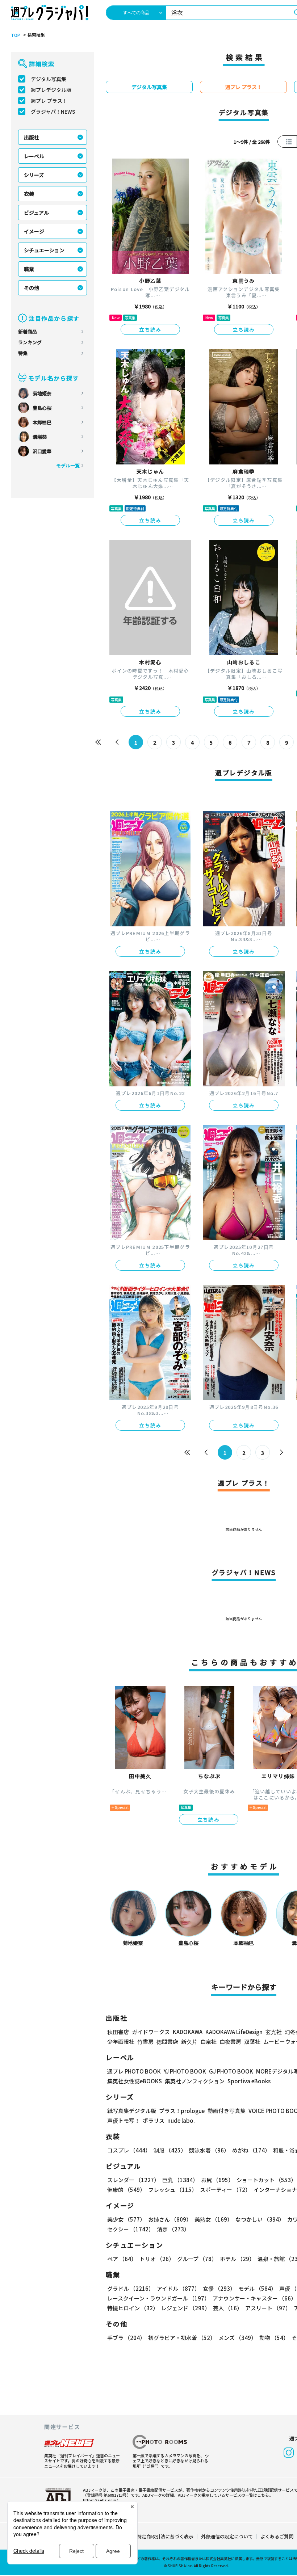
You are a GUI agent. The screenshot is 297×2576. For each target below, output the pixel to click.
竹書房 (145, 2042)
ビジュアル (36, 212)
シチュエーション (44, 250)
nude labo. (181, 2120)
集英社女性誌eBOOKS (135, 2081)
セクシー (131, 2229)
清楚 (173, 2229)
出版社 (32, 137)
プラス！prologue (182, 2111)
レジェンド (186, 2308)
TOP (16, 35)
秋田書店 (118, 2032)
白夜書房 (230, 2042)
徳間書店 (167, 2042)
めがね (251, 2150)
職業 (29, 269)
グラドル (131, 2288)
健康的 (126, 2190)
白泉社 (208, 2042)
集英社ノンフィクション (195, 2081)
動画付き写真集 (227, 2111)
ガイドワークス (151, 2032)
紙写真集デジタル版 (132, 2111)
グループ (197, 2259)
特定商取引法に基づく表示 (165, 2536)
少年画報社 (121, 2042)
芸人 (228, 2308)
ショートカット (266, 2180)
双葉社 (252, 2042)
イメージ (34, 231)
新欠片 (189, 2042)
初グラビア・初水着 (182, 2338)
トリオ (157, 2259)
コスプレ (129, 2150)
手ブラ (126, 2338)
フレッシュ (173, 2190)
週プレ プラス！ (49, 101)
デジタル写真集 (49, 79)
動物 (274, 2338)
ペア (122, 2259)
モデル (257, 2288)
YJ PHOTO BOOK (185, 2071)
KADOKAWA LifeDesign (234, 2032)
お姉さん (170, 2219)
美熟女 (214, 2219)
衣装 (29, 194)
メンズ (237, 2338)
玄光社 (274, 2032)
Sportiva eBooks (249, 2081)
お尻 (217, 2180)
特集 (23, 353)
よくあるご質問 (277, 2536)
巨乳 (180, 2180)
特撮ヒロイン (133, 2308)
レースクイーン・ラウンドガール (158, 2298)
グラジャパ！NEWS (53, 111)
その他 (32, 288)
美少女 (126, 2219)
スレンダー (133, 2180)
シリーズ (34, 175)
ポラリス (154, 2120)
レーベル (34, 156)
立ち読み (150, 329)
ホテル (237, 2259)
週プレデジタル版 (51, 90)
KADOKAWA (188, 2032)
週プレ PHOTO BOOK (134, 2071)
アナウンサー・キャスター (254, 2298)
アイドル (178, 2288)
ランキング (30, 342)
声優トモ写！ (124, 2120)
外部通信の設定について (227, 2536)
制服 (170, 2150)
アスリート (268, 2308)
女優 (219, 2288)
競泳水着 (209, 2150)
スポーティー (225, 2190)
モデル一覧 (68, 465)
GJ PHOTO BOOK (231, 2071)
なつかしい (260, 2219)
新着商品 (28, 331)
